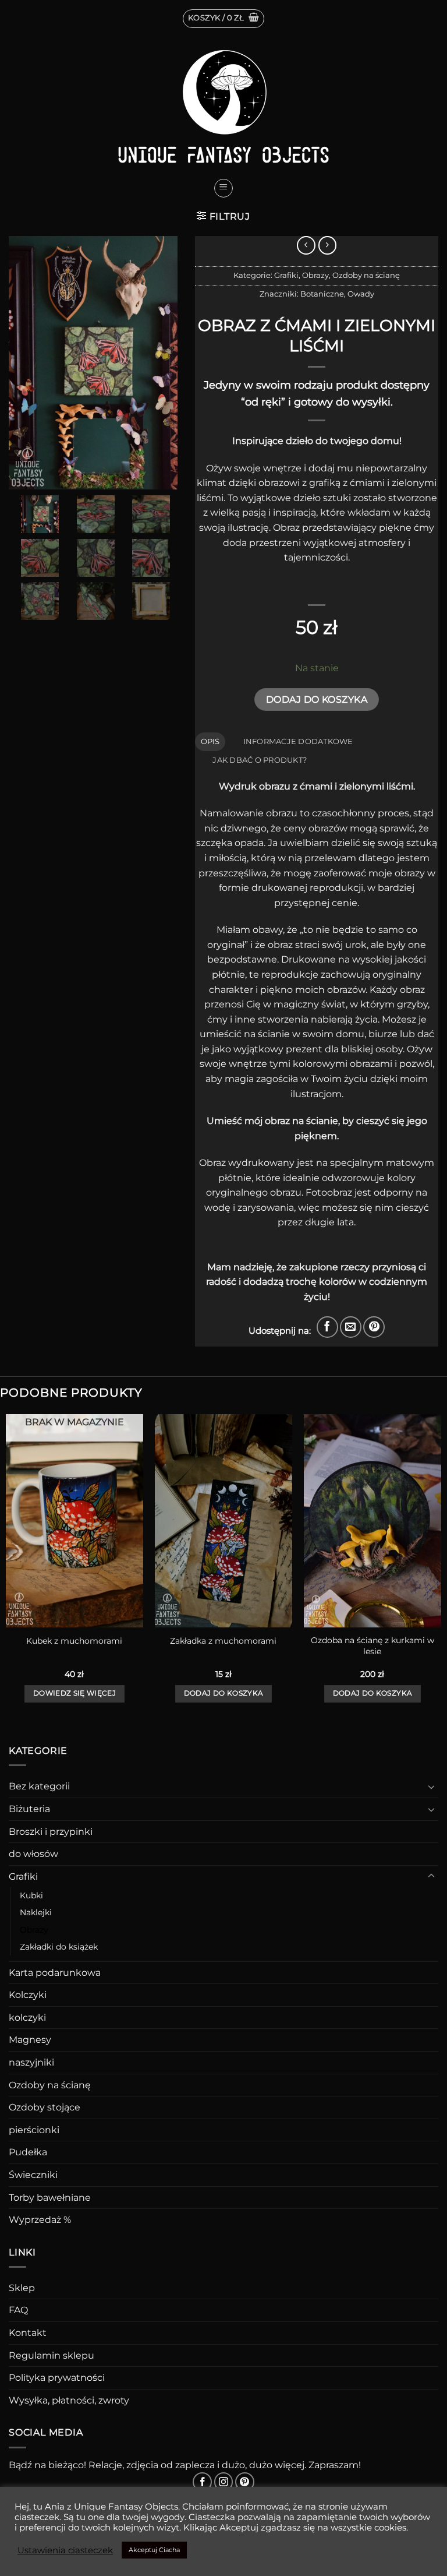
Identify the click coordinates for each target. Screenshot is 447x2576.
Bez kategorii (39, 1786)
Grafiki (286, 275)
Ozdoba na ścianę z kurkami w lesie (372, 1646)
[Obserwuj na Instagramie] (224, 2482)
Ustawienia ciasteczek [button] (65, 2550)
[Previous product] (327, 245)
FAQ (18, 2310)
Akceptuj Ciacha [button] (154, 2550)
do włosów (33, 1854)
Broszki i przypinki (51, 1832)
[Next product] (306, 245)
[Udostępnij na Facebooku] (327, 1327)
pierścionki (34, 2130)
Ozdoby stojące (45, 2107)
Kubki (31, 1895)
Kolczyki (28, 1995)
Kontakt (28, 2333)
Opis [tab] (210, 741)
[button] (223, 19)
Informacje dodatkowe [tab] (298, 741)
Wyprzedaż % (40, 2220)
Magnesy (30, 2040)
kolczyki (27, 2018)
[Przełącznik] (431, 1786)
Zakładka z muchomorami (223, 1641)
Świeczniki (33, 2175)
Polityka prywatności (57, 2378)
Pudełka (28, 2152)
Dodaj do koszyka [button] (224, 1693)
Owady (361, 294)
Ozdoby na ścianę (366, 275)
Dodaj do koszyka (317, 699)
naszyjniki (31, 2062)
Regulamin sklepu (52, 2355)
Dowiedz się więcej (74, 1693)
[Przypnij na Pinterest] (374, 1327)
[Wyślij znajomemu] (351, 1327)
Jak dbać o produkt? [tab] (260, 760)
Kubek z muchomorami (74, 1641)
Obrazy (315, 275)
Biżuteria (29, 1809)
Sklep (22, 2288)
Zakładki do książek (59, 1947)
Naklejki (36, 1912)
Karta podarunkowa (55, 1973)
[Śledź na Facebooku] (202, 2482)
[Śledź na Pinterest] (245, 2482)
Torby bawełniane (50, 2198)
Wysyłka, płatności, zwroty (69, 2400)
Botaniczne (322, 294)
